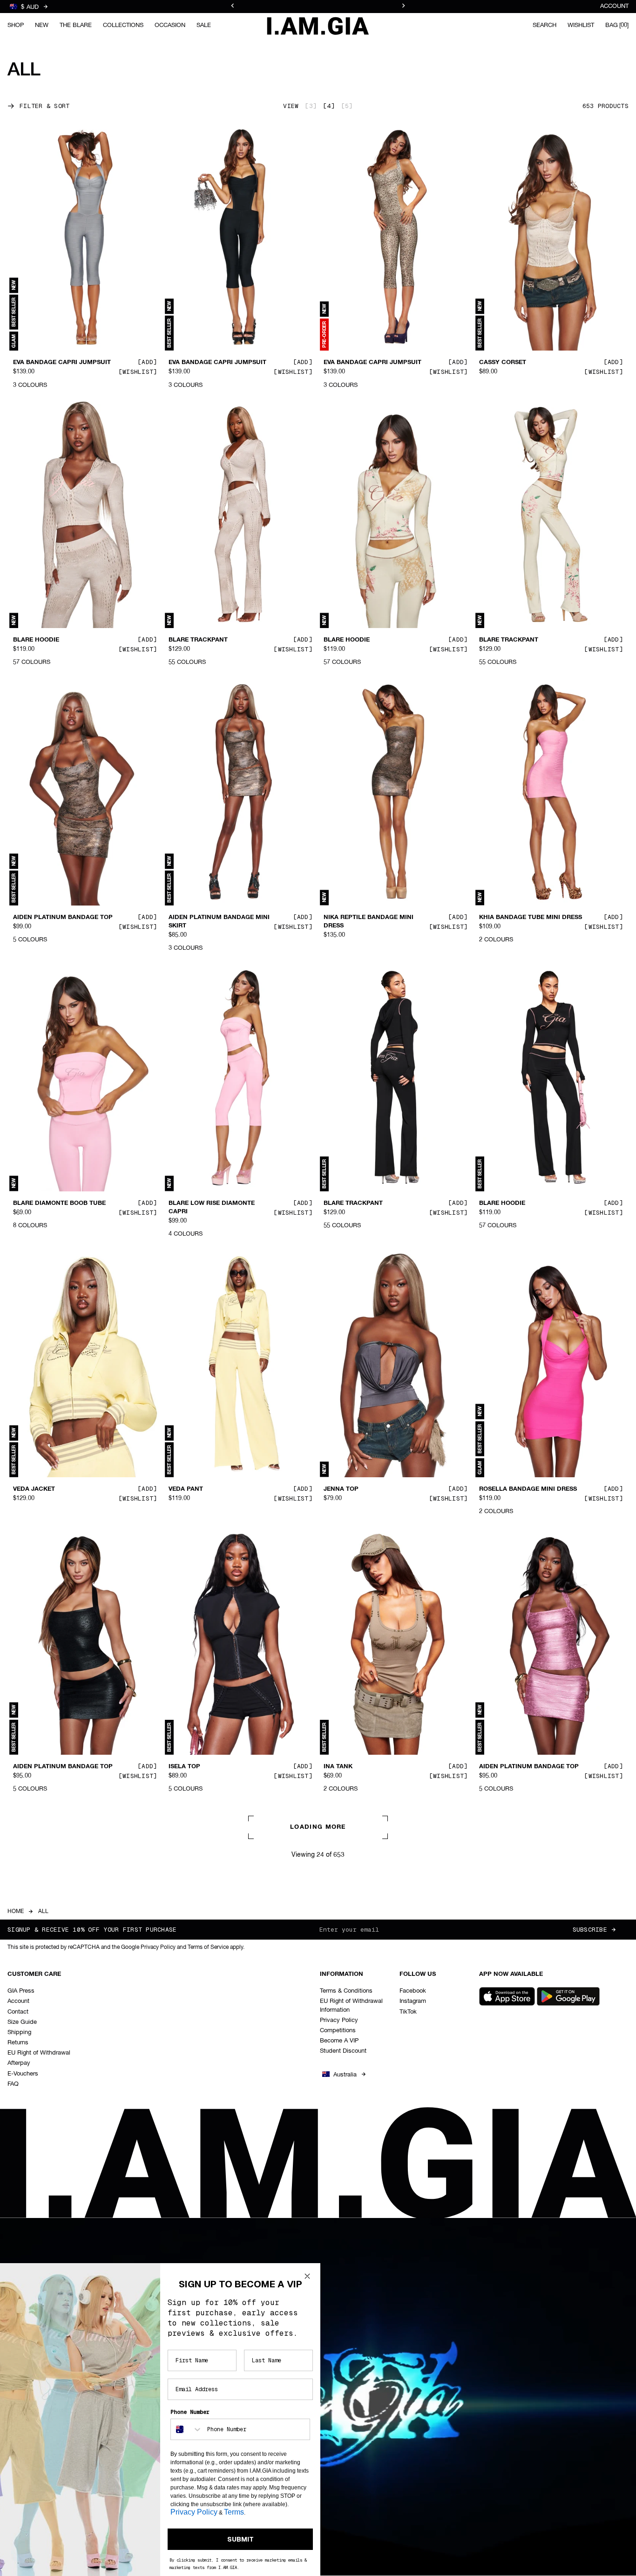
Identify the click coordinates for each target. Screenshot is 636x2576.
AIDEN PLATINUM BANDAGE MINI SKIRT (219, 922)
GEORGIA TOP (34, 2044)
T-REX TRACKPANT (507, 2044)
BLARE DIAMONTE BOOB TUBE (59, 1203)
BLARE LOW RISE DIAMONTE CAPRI (212, 1208)
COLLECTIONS (123, 25)
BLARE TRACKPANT (198, 640)
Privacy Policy (194, 2512)
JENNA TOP (341, 1489)
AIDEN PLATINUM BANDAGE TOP (63, 918)
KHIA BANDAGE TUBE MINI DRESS (531, 918)
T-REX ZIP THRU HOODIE (361, 2044)
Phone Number (190, 2412)
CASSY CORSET (503, 363)
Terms (234, 2512)
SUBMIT (240, 2539)
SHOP (16, 25)
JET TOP (181, 2044)
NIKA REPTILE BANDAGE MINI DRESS (369, 922)
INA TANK (338, 1766)
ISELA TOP (184, 1766)
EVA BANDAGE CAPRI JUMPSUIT (62, 363)
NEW (42, 25)
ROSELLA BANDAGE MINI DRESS (528, 1489)
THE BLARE (76, 25)
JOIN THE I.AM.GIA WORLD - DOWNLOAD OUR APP (318, 11)
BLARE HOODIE (36, 640)
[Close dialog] (307, 2276)
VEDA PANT (186, 1489)
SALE (204, 25)
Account (614, 6)
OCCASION (170, 25)
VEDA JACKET (34, 1489)
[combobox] (187, 2429)
